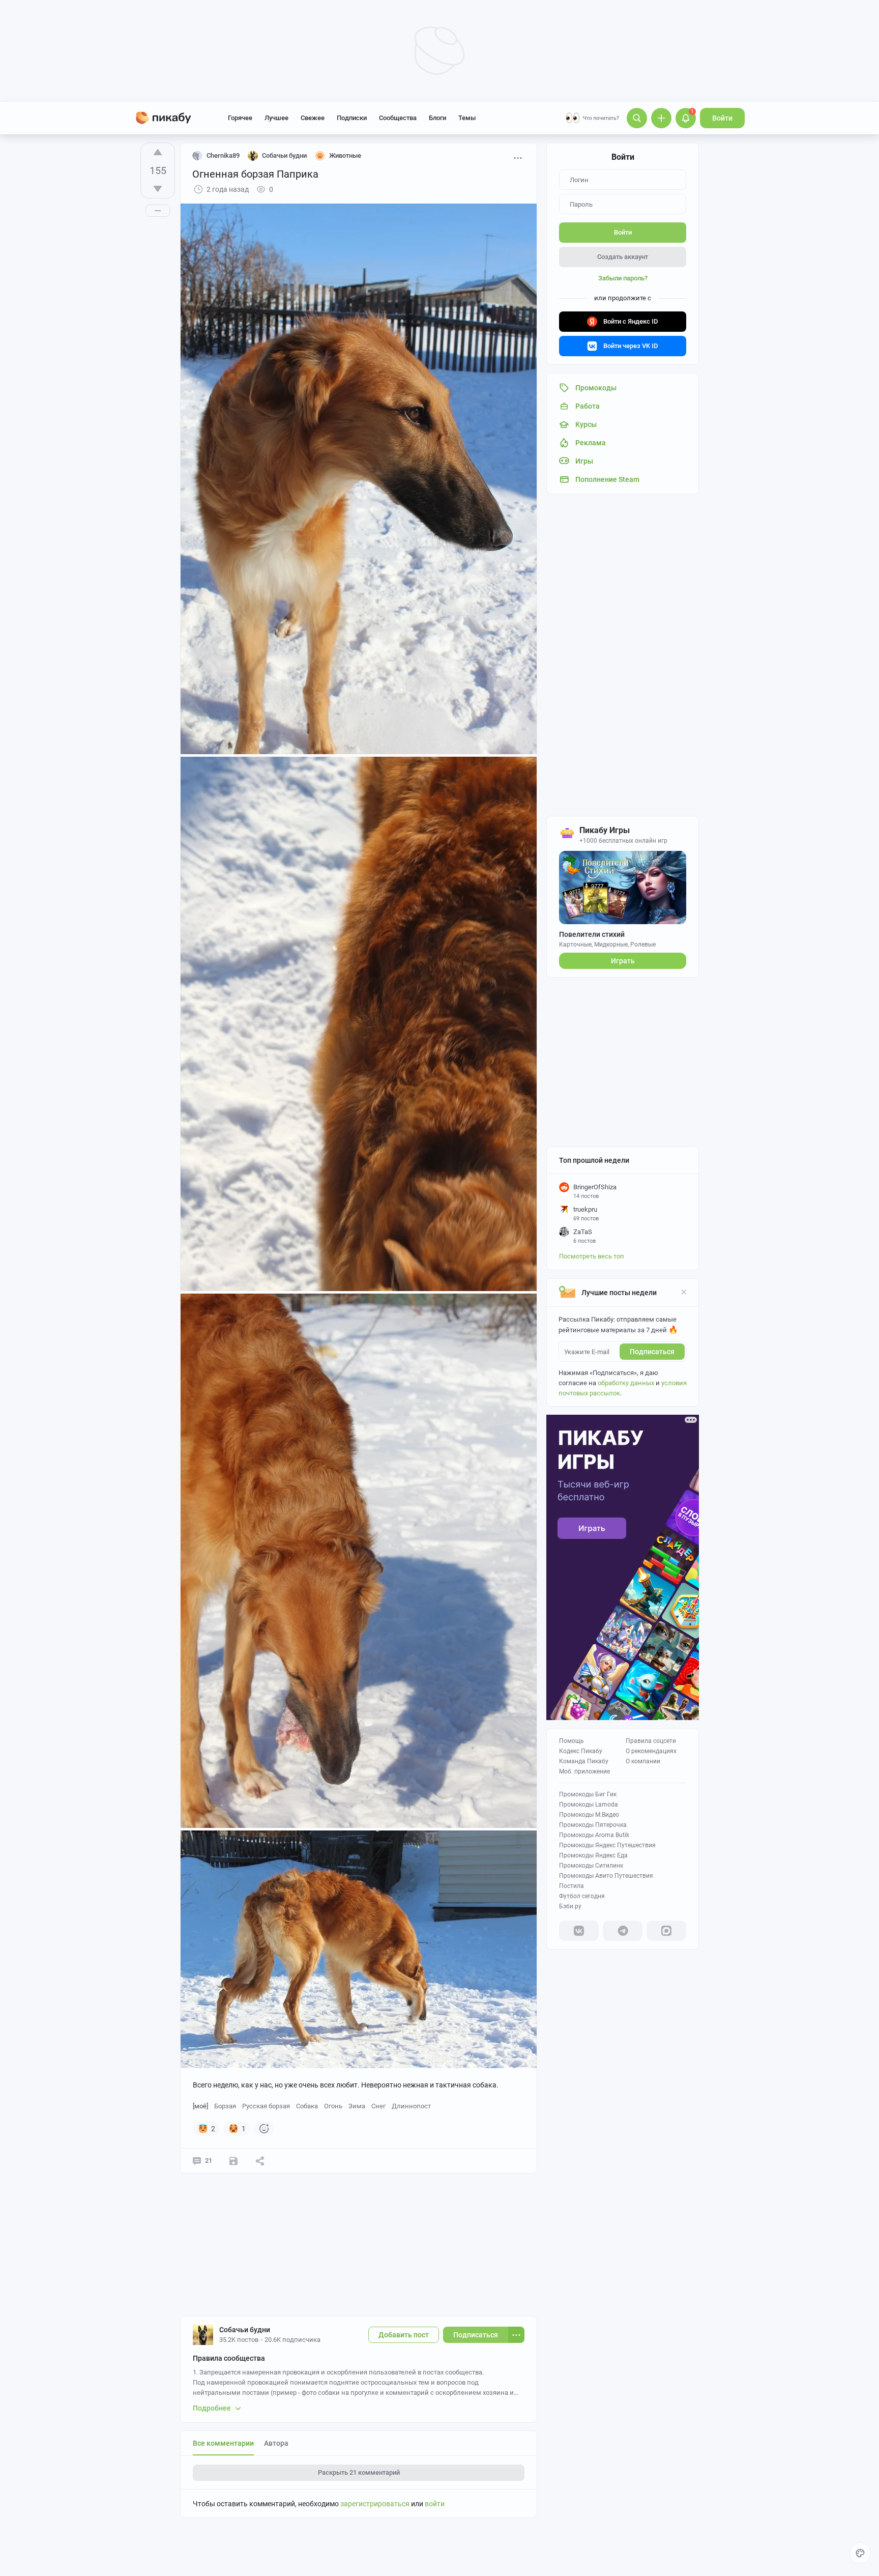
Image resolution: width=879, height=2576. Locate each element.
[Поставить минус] (158, 189)
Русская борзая (266, 2106)
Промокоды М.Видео (589, 1815)
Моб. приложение (584, 1771)
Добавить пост (404, 2335)
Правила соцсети (651, 1741)
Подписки (352, 118)
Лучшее (276, 118)
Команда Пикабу (584, 1761)
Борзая (225, 2106)
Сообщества (398, 118)
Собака (307, 2106)
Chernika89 (223, 155)
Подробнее (212, 2408)
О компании (643, 1761)
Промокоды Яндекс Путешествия (607, 1845)
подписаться (652, 1352)
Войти (722, 118)
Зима (357, 2106)
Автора (276, 2443)
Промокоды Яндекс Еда (593, 1855)
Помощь (572, 1741)
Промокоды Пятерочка (593, 1825)
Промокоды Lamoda (589, 1805)
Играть (623, 961)
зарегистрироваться (375, 2504)
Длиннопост (411, 2106)
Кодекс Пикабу (581, 1751)
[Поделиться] (260, 2161)
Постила (572, 1886)
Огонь (333, 2106)
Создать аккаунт (623, 257)
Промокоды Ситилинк (591, 1866)
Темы (467, 118)
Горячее (240, 118)
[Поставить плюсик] (158, 152)
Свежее (313, 118)
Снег (378, 2106)
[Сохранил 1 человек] (233, 2161)
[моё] (200, 2106)
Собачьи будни (245, 2330)
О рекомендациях (651, 1751)
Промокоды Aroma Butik (594, 1835)
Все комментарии (223, 2443)
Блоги (437, 118)
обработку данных (626, 1383)
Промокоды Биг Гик (588, 1794)
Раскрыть (359, 2472)
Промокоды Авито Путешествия (606, 1876)
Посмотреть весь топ (592, 1256)
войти (435, 2504)
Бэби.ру (570, 1906)
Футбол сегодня (582, 1896)
